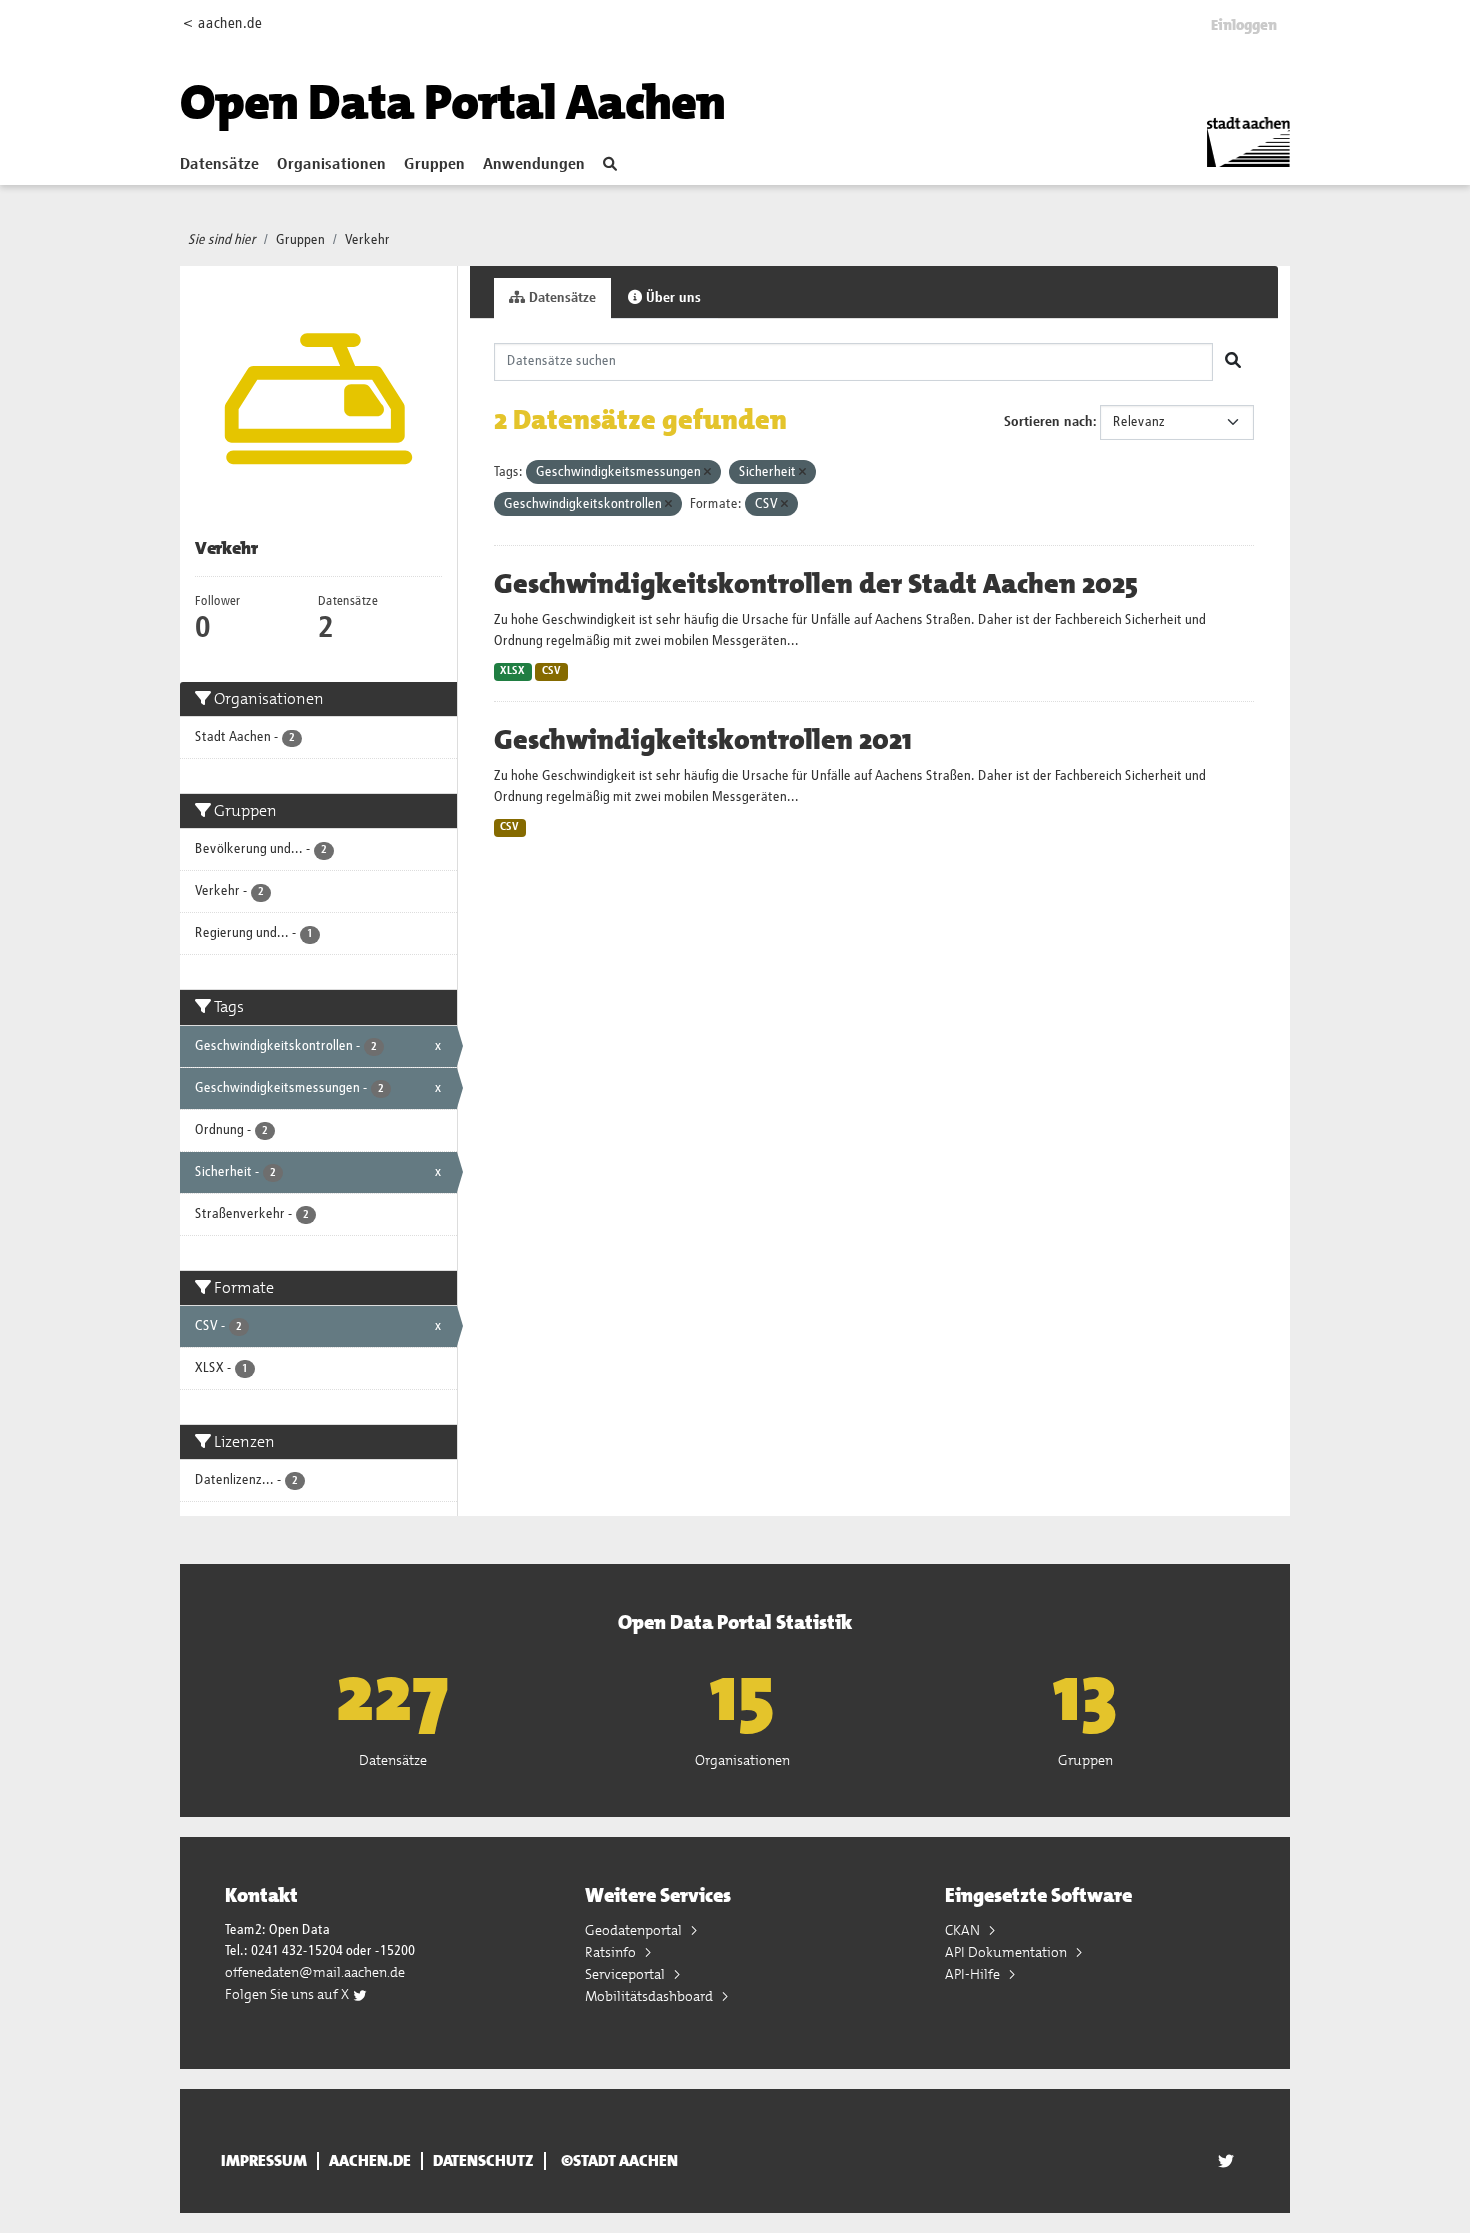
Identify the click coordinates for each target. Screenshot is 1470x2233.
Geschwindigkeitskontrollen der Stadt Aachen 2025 (816, 584)
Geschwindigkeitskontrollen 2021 (703, 740)
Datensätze (219, 165)
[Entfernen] (707, 472)
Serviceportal (626, 1974)
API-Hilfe (974, 1974)
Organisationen (331, 165)
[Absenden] (1233, 362)
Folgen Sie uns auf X (288, 1994)
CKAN (964, 1930)
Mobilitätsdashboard (650, 1996)
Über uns (671, 298)
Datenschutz (483, 2161)
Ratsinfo (612, 1952)
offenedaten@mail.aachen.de (315, 1972)
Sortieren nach (1048, 422)
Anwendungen (534, 165)
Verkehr (367, 240)
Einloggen (1244, 25)
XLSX (512, 671)
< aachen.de (222, 23)
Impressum (264, 2161)
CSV (551, 671)
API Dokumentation (1007, 1952)
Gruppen (434, 165)
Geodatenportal (635, 1930)
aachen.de (370, 2161)
